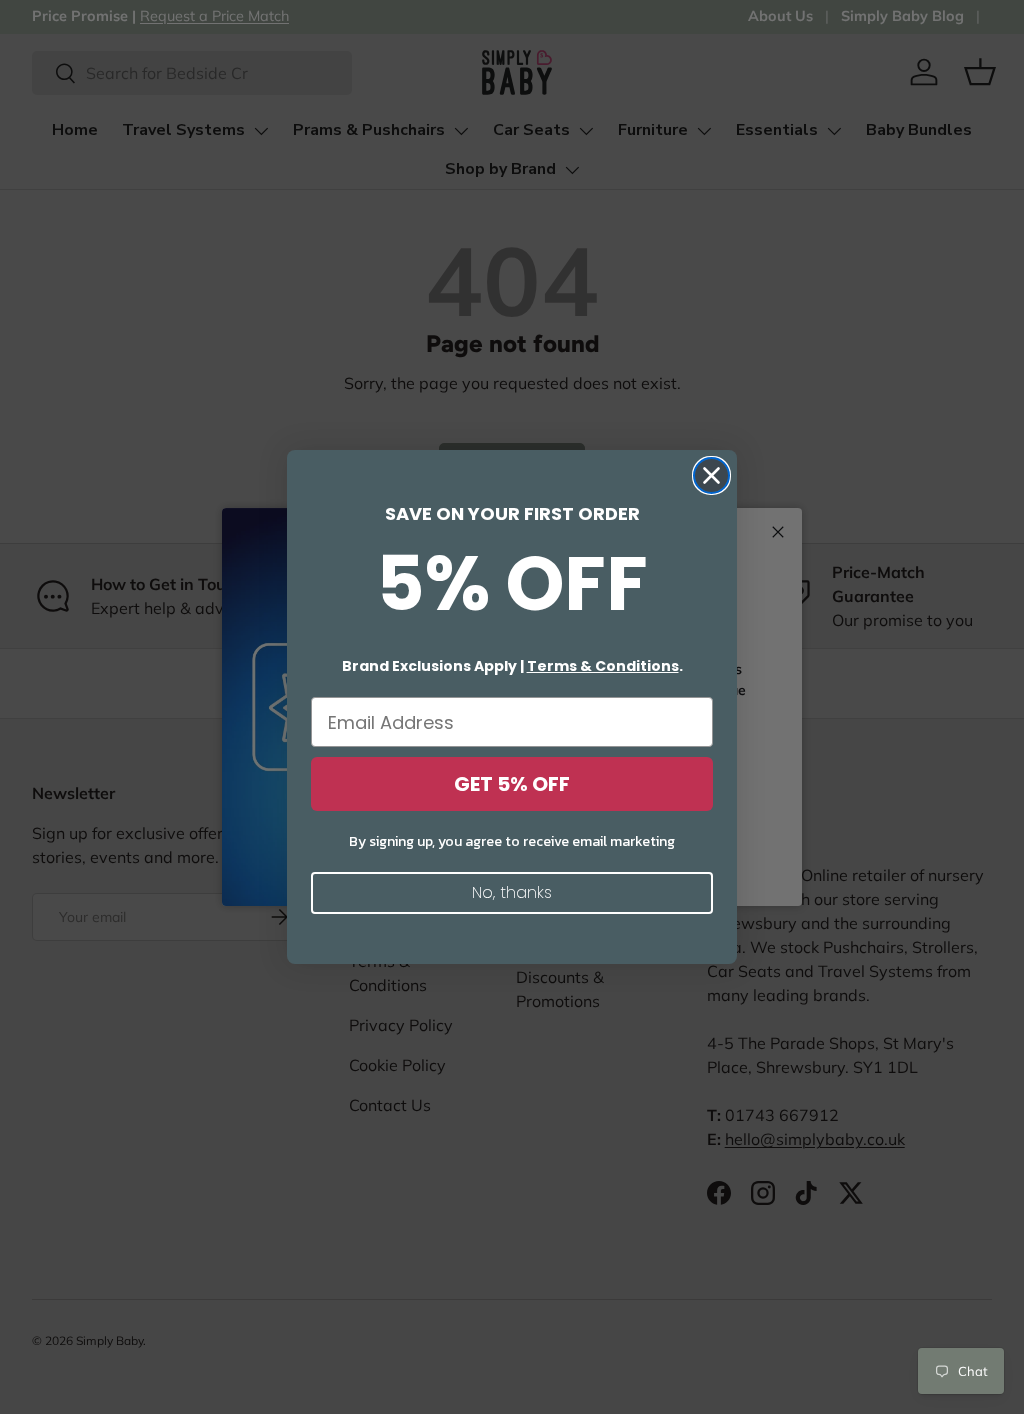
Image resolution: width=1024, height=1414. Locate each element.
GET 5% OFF (512, 784)
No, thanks (512, 892)
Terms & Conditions (603, 666)
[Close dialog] (711, 475)
